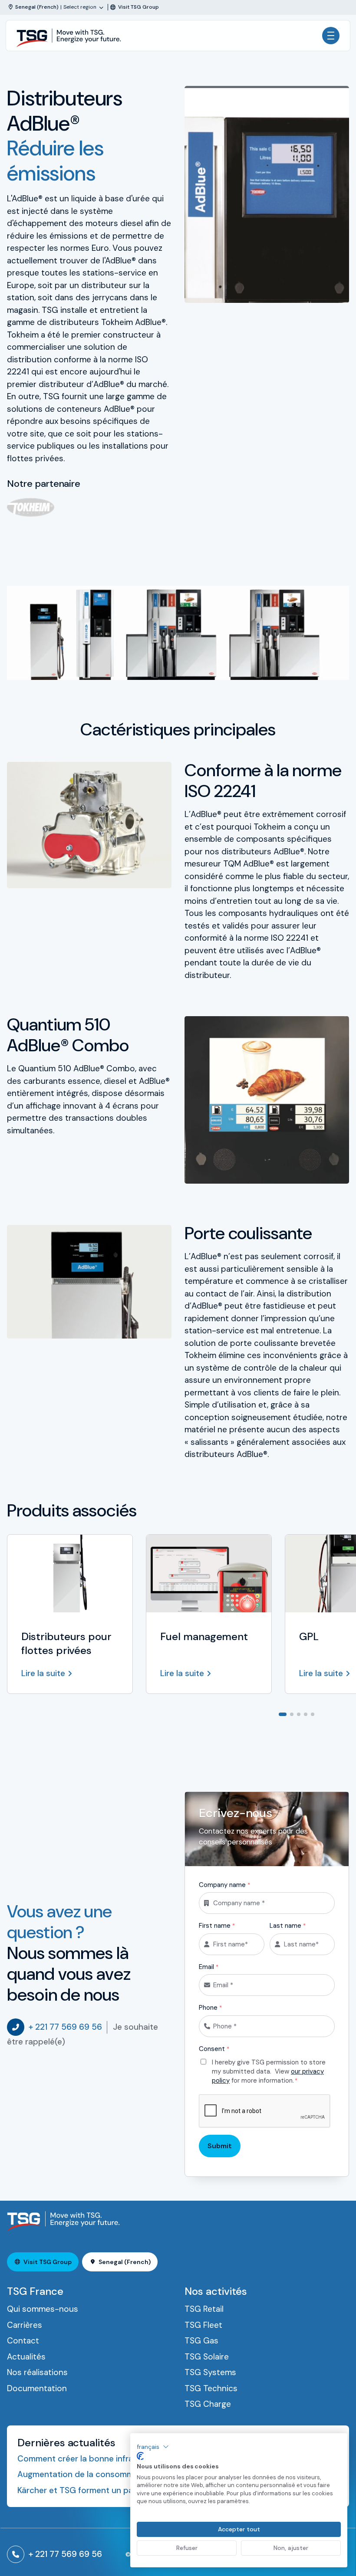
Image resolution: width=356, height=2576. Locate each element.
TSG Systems (210, 2372)
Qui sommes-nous (43, 2309)
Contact (23, 2341)
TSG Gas (201, 2341)
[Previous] (328, 1713)
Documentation (37, 2388)
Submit (220, 2146)
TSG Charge (208, 2404)
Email (209, 1967)
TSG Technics (211, 2388)
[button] (153, 2447)
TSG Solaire (207, 2357)
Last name (288, 1926)
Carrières (25, 2325)
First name (217, 1926)
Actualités (26, 2357)
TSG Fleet (203, 2325)
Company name (224, 1885)
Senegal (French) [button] (125, 2262)
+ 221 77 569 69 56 (65, 2027)
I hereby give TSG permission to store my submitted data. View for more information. (269, 2071)
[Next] (342, 1713)
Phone (210, 2008)
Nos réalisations (37, 2372)
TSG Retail (204, 2309)
